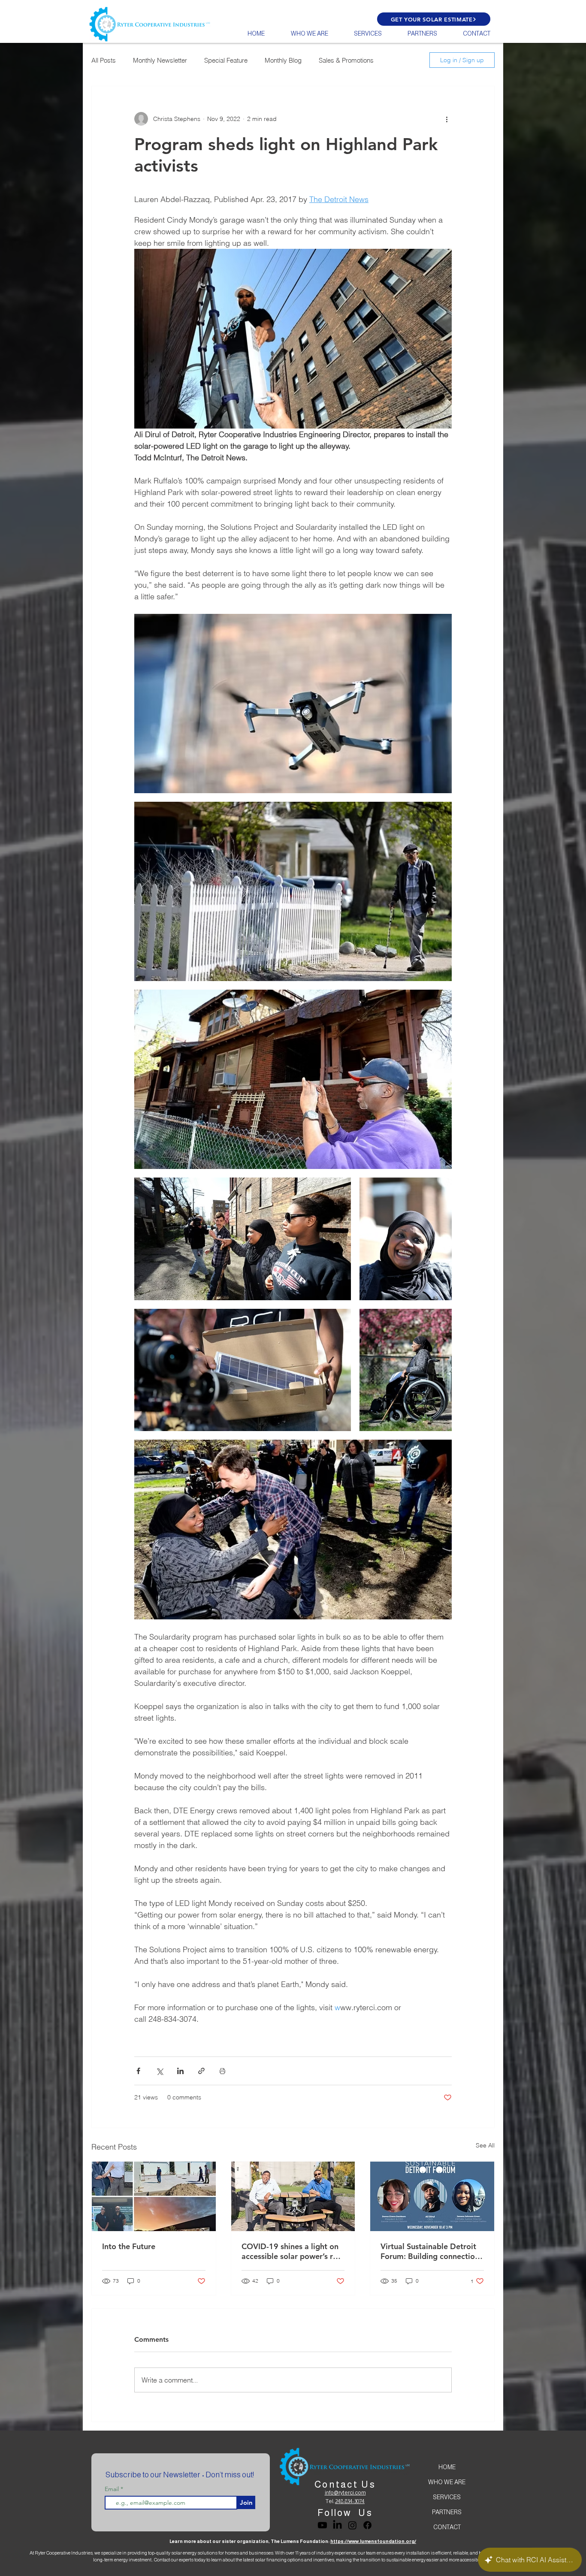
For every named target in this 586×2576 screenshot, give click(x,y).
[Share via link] (201, 2071)
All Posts (104, 60)
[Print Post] (222, 2071)
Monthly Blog (283, 60)
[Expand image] (293, 704)
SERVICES (447, 2497)
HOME (447, 2467)
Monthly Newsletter (160, 60)
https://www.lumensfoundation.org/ (373, 2541)
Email (113, 2489)
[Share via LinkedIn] (180, 2071)
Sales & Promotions (346, 60)
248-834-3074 (350, 2501)
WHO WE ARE (447, 2482)
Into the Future (129, 2246)
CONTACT (447, 2527)
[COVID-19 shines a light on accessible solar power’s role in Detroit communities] (293, 2196)
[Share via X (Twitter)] (159, 2071)
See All (485, 2145)
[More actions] (447, 119)
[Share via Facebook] (138, 2071)
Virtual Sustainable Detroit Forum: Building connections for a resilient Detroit (432, 2251)
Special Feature (226, 60)
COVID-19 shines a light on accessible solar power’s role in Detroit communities (293, 2251)
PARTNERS (447, 2512)
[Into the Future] (154, 2196)
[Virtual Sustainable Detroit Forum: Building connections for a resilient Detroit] (432, 2196)
